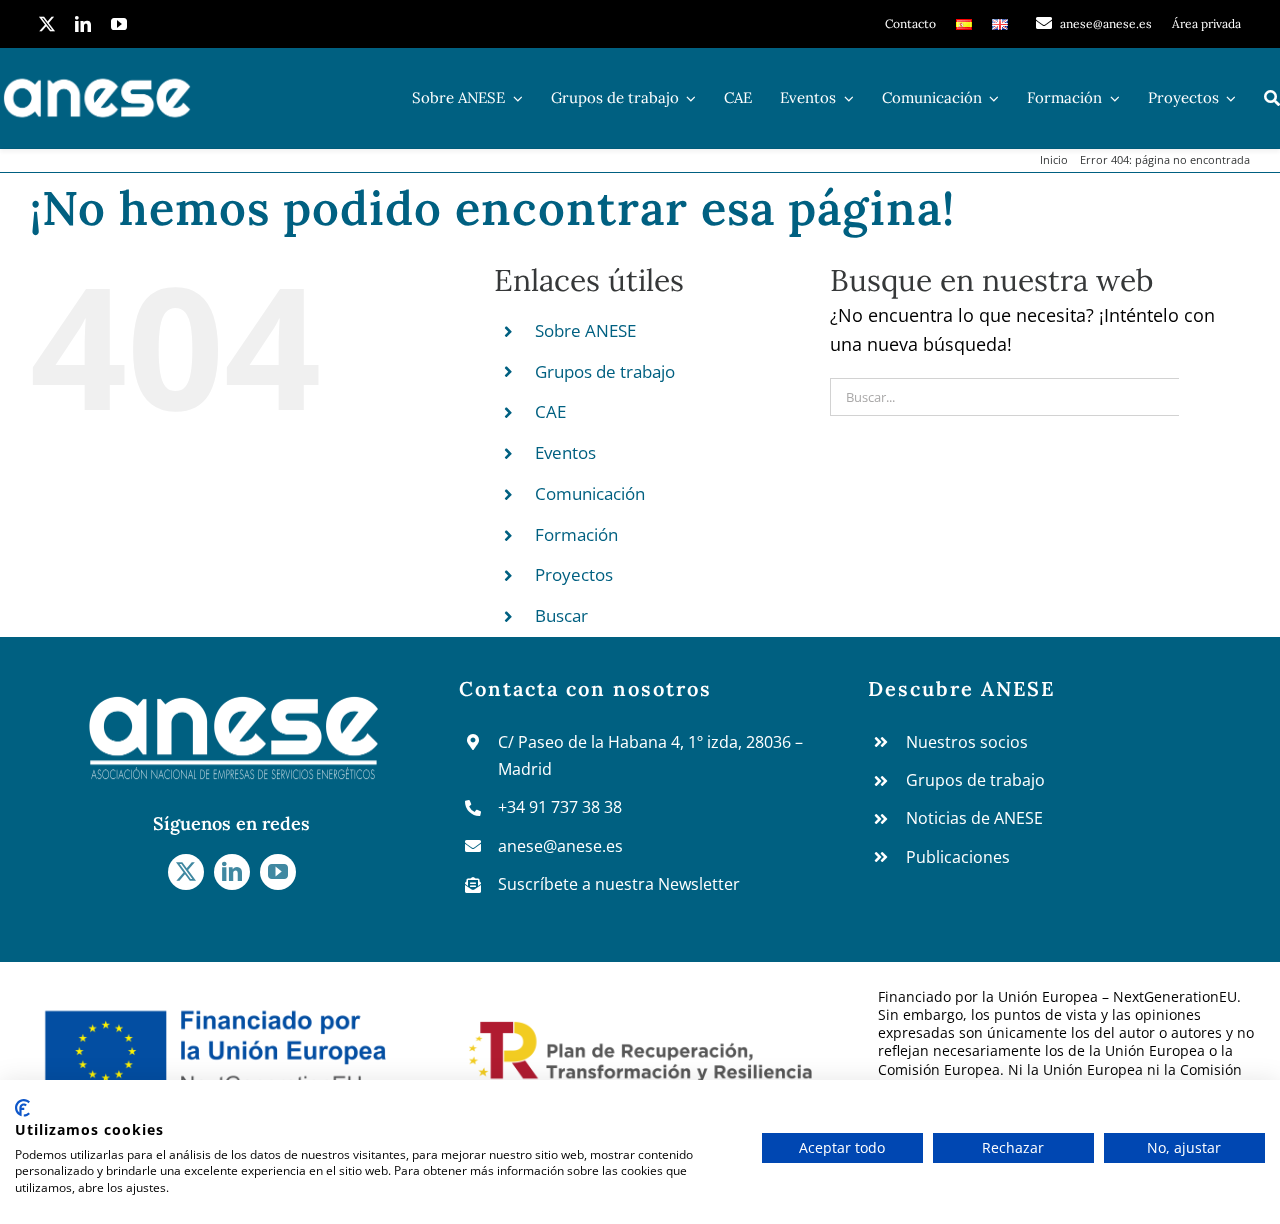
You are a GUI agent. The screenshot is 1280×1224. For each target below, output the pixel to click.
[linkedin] (83, 24)
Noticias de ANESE (974, 818)
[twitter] (47, 24)
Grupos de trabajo (605, 371)
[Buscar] (1272, 98)
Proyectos (574, 574)
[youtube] (119, 24)
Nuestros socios (967, 742)
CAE (550, 411)
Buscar (561, 615)
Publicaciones (958, 857)
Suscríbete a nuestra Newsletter (619, 884)
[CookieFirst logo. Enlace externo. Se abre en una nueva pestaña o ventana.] (22, 1108)
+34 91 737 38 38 (560, 807)
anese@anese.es (560, 846)
